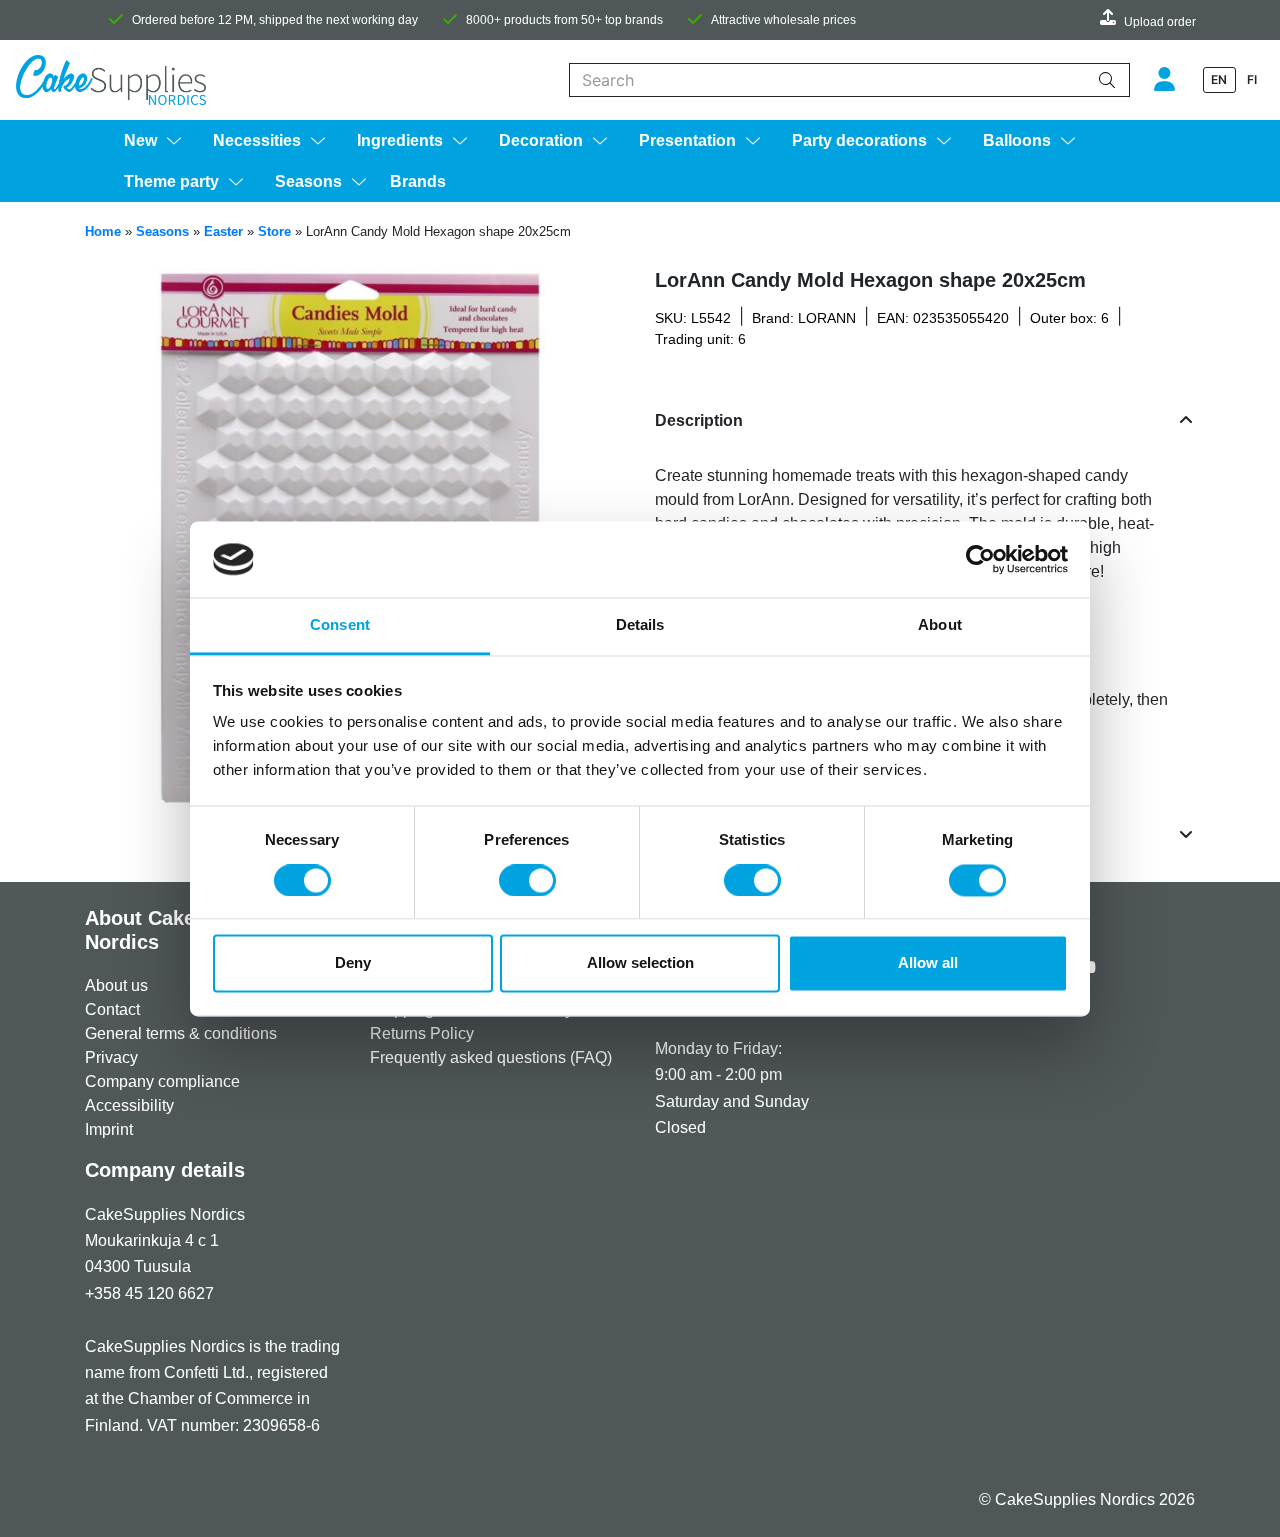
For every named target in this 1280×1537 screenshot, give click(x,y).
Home (103, 231)
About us (116, 985)
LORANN (827, 318)
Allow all (928, 963)
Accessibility (129, 1105)
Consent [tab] (340, 625)
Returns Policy (422, 1033)
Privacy (111, 1057)
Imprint (109, 1129)
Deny (353, 963)
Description (699, 420)
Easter (223, 231)
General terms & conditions (181, 1033)
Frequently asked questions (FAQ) (491, 1057)
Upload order (1160, 22)
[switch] (527, 880)
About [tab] (940, 625)
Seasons (162, 231)
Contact (112, 1009)
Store (274, 231)
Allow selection (640, 963)
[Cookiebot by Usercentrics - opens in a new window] (980, 559)
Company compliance (162, 1081)
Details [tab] (640, 625)
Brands (418, 181)
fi (1252, 79)
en (1219, 79)
